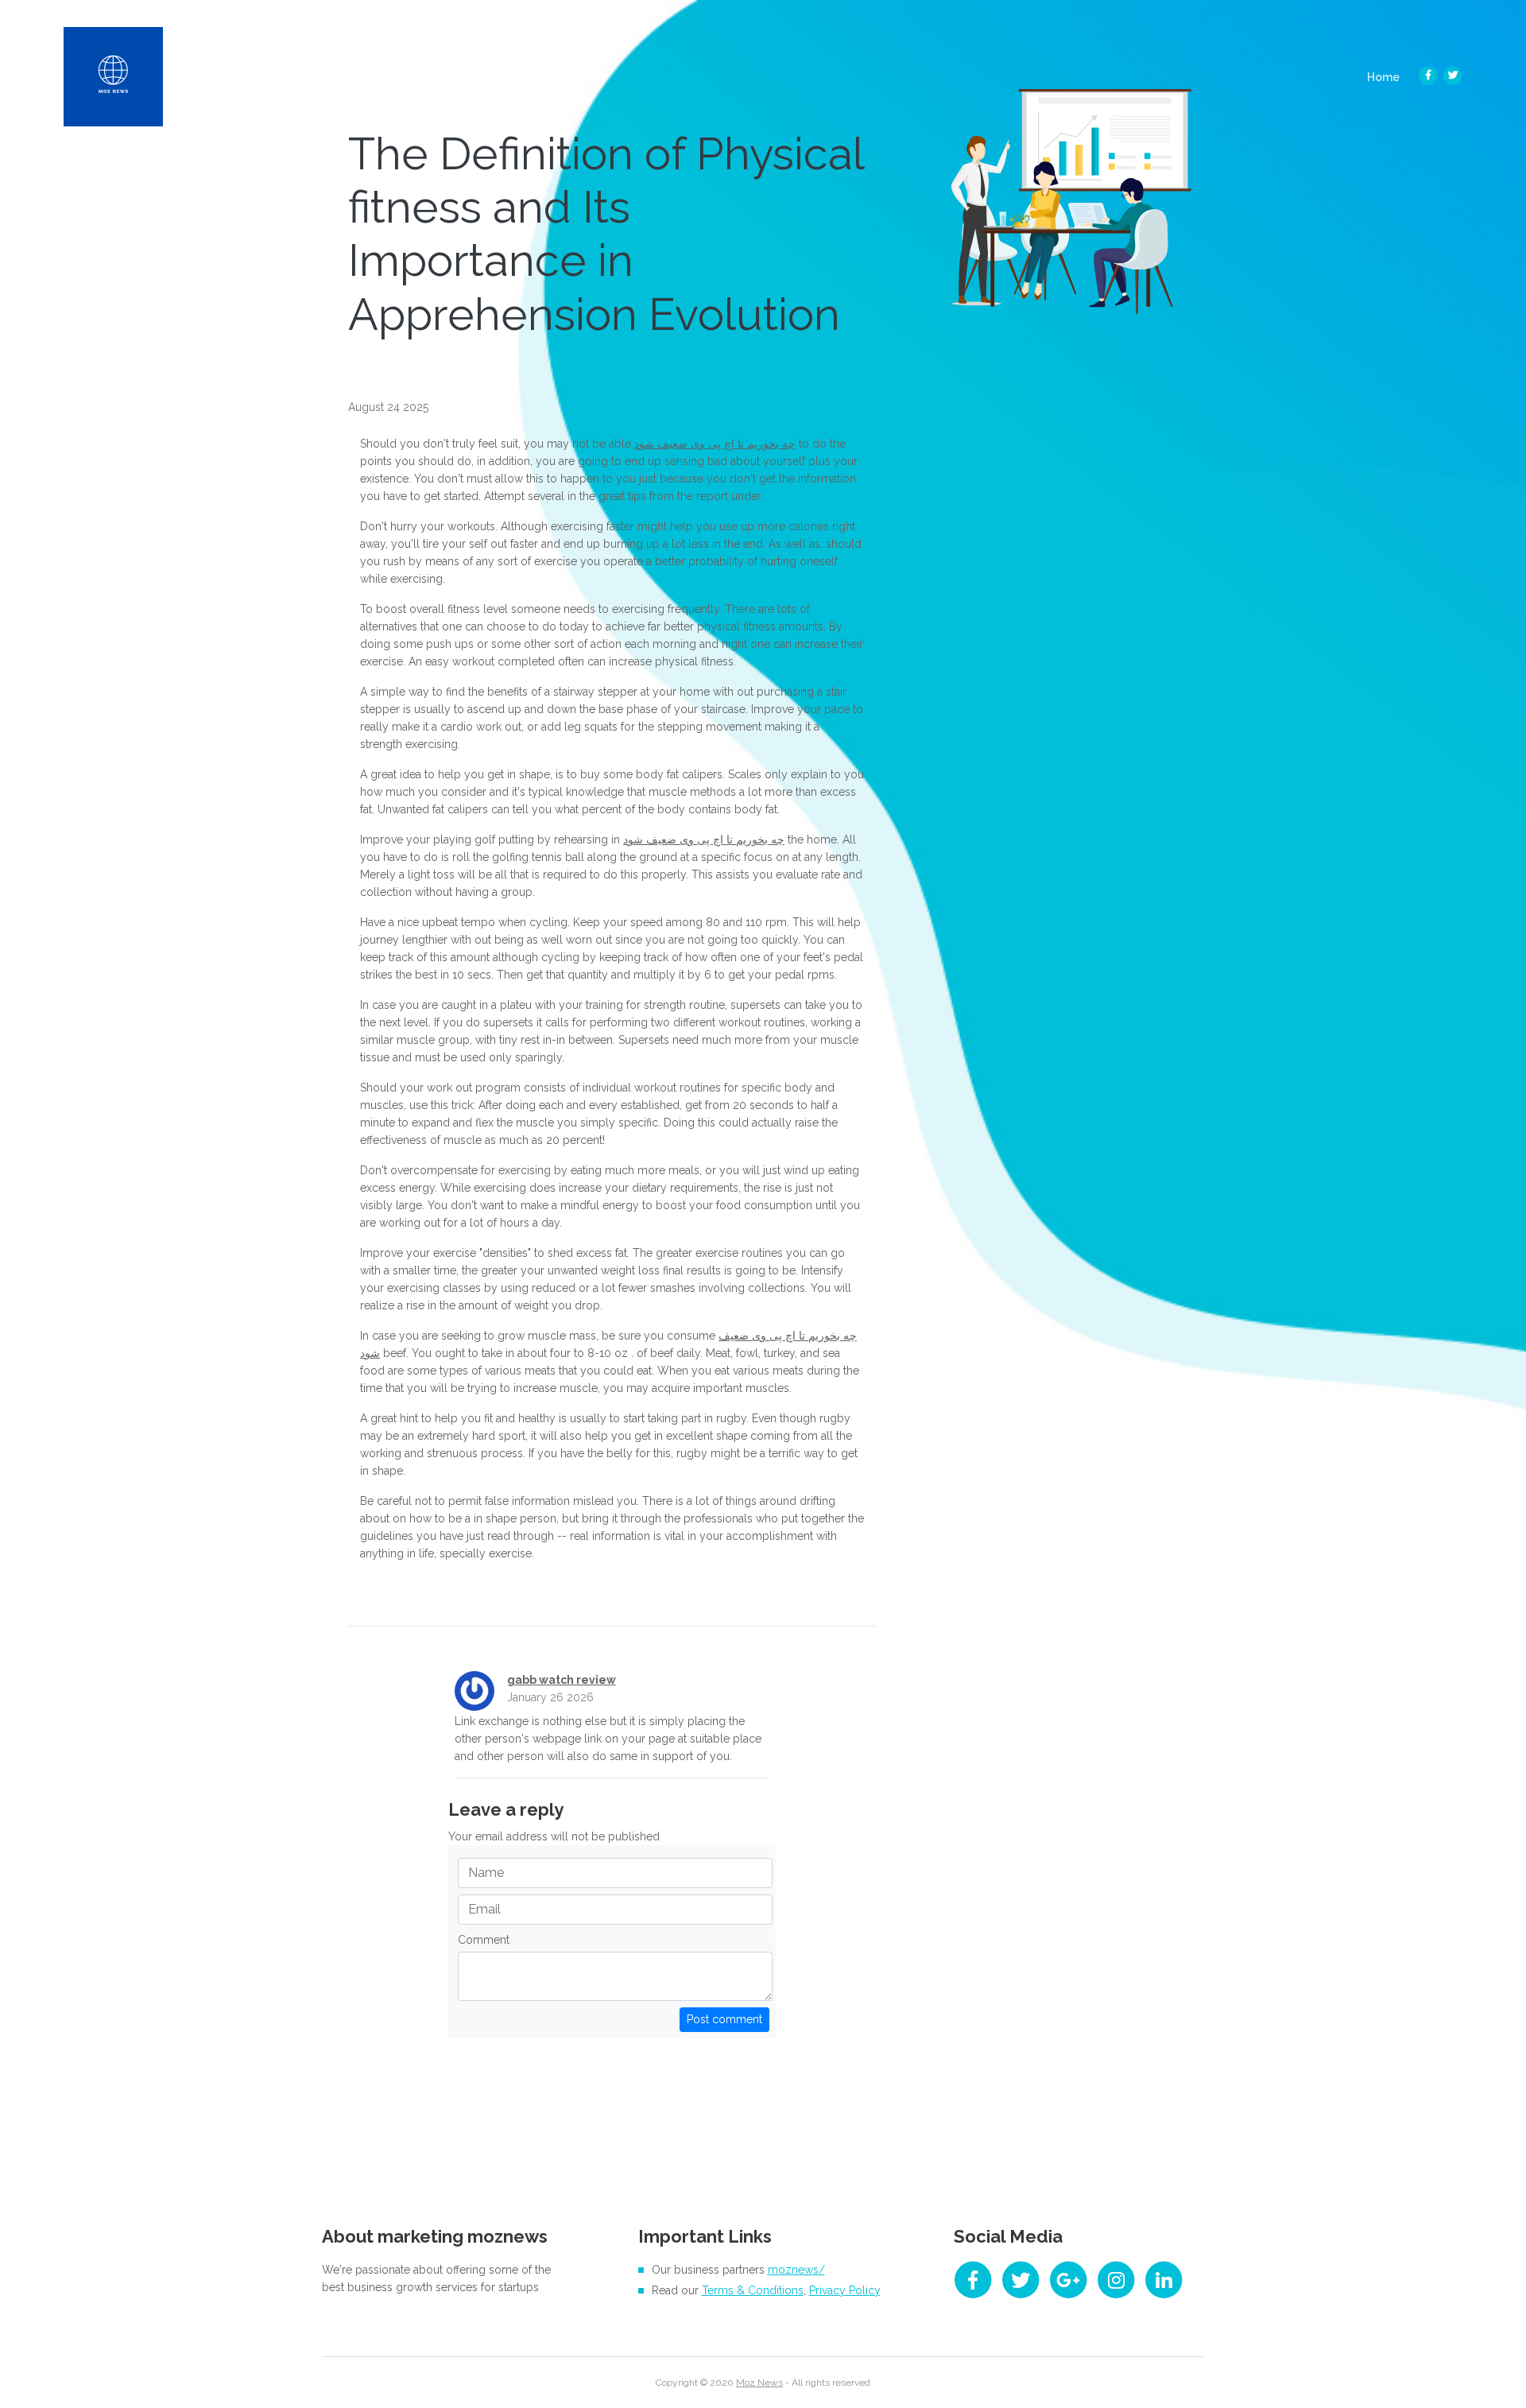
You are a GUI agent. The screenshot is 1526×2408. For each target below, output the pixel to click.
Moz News (759, 2383)
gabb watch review (562, 1680)
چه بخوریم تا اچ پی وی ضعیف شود (715, 444)
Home (1388, 77)
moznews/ (796, 2270)
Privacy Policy (845, 2290)
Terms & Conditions (753, 2290)
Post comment (724, 2019)
